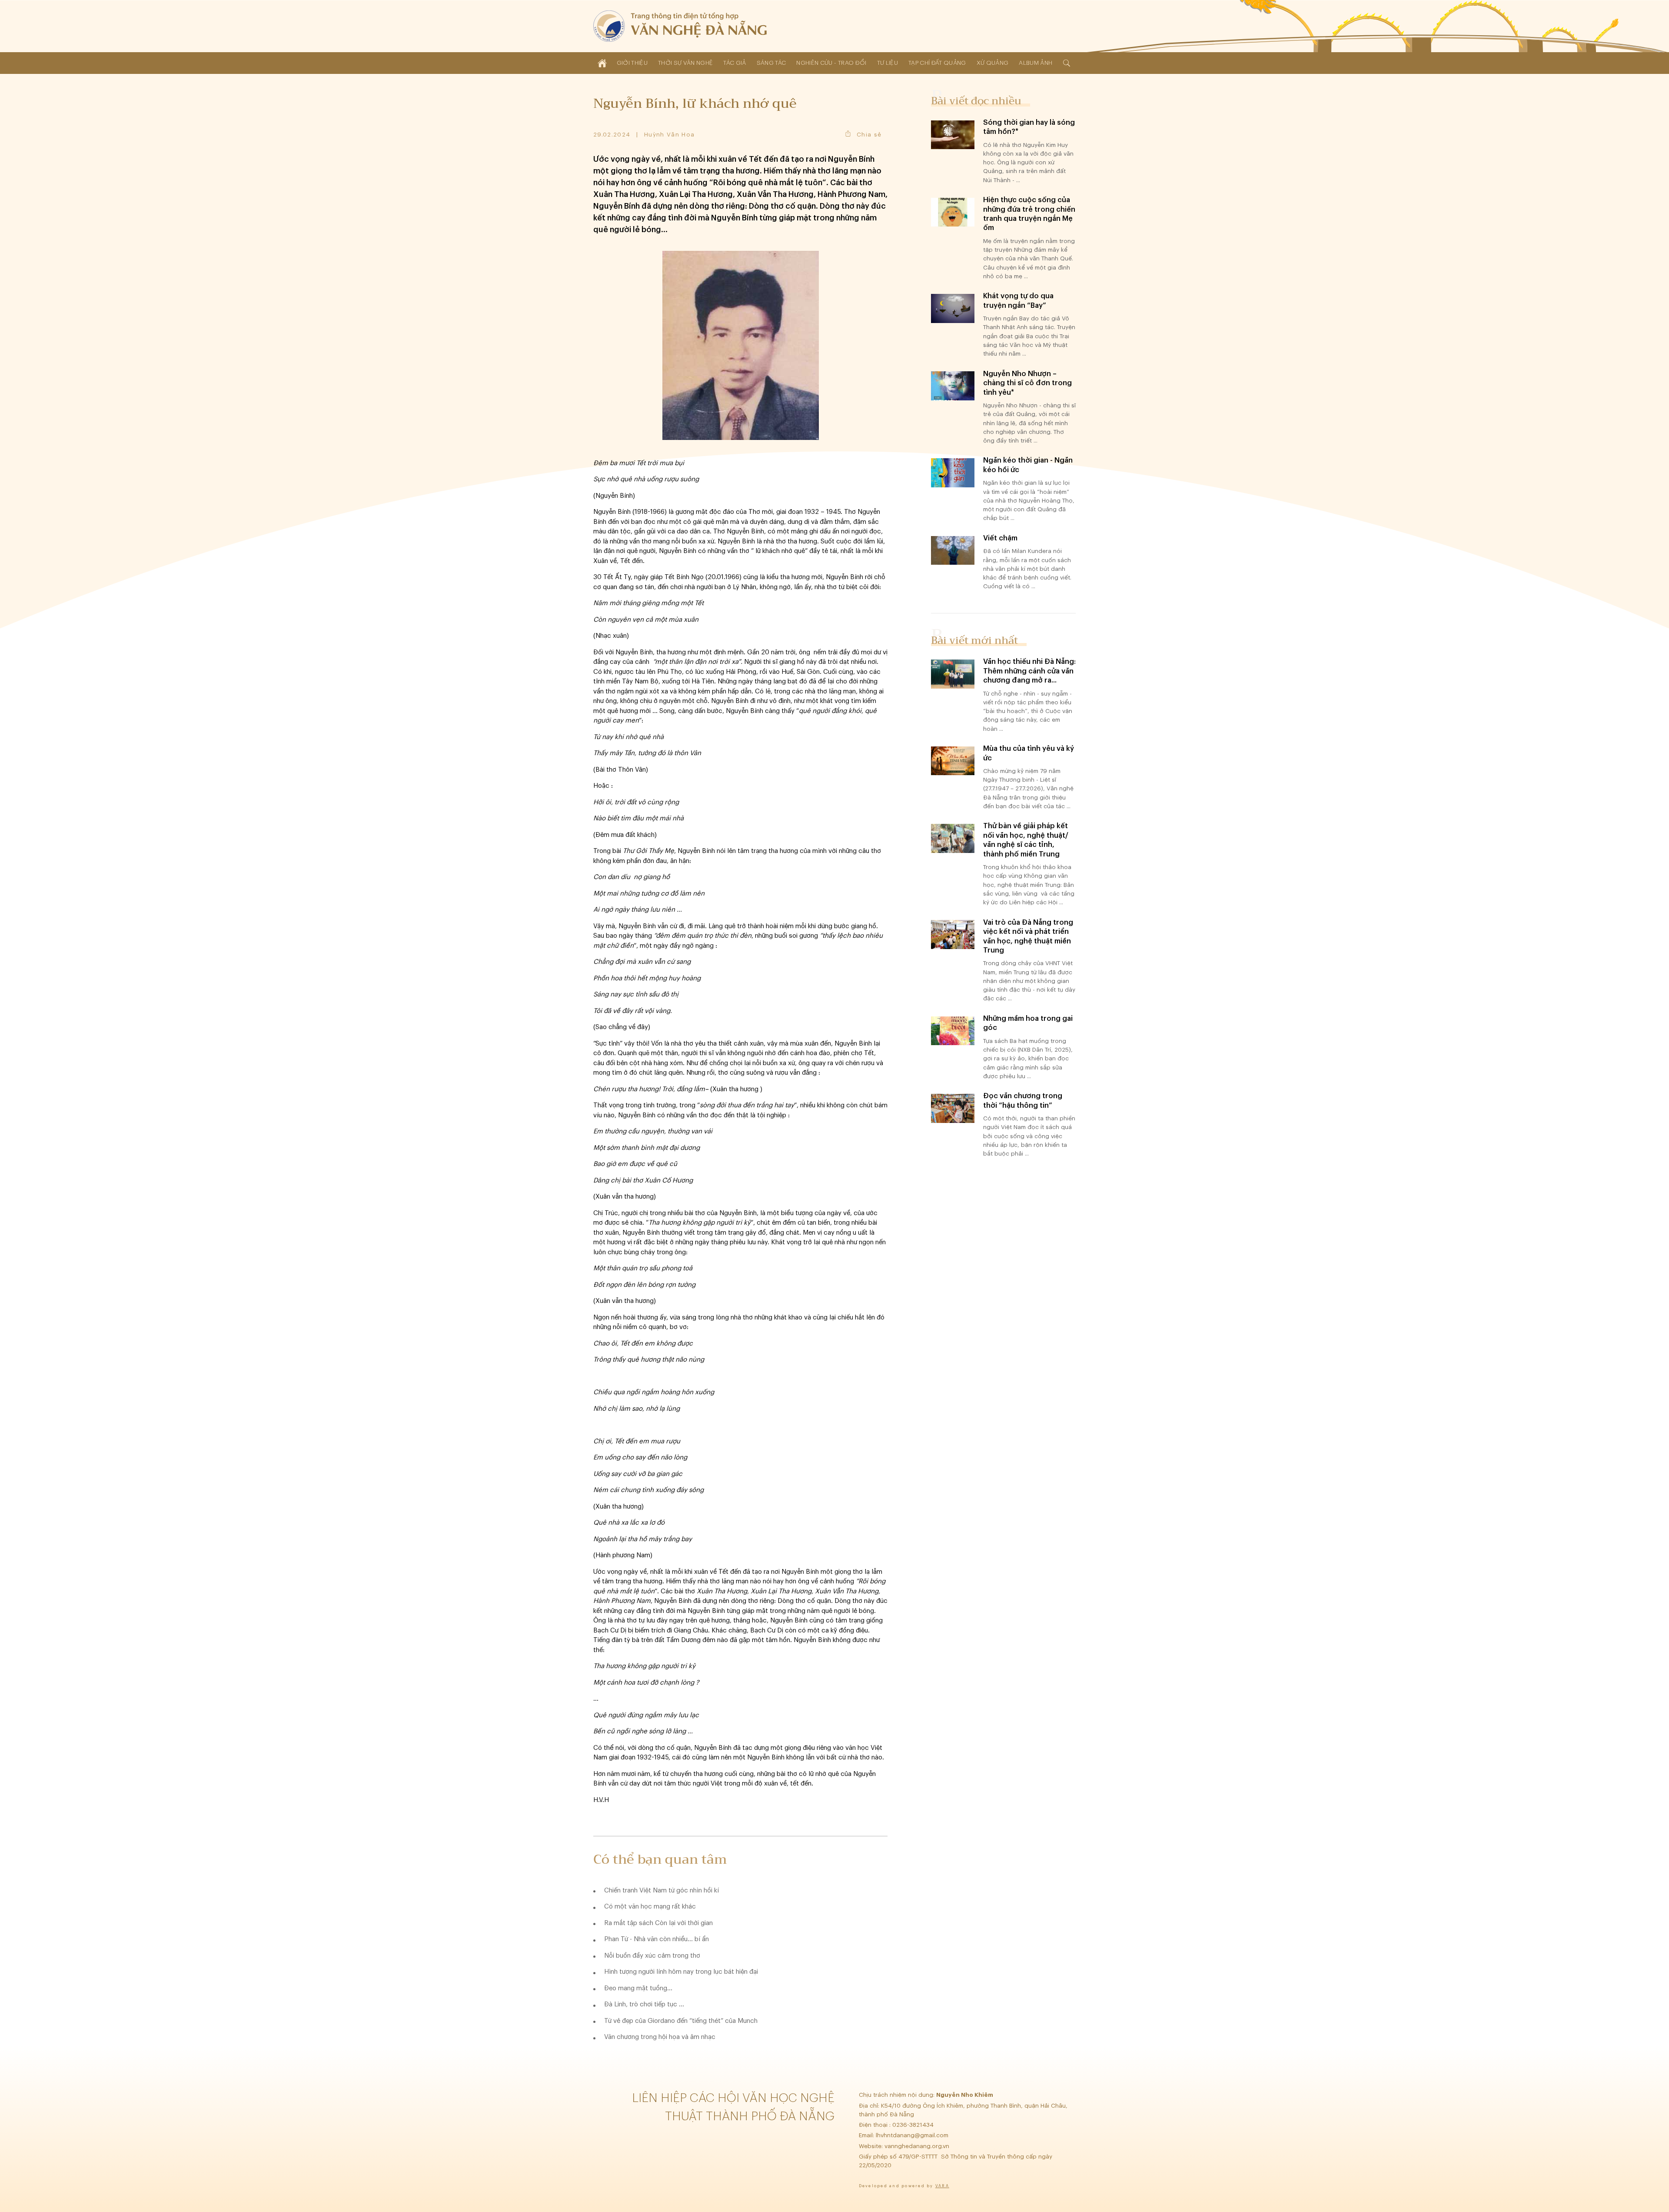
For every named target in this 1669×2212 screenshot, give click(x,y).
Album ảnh (1036, 63)
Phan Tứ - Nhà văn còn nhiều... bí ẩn (657, 1939)
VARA (942, 2186)
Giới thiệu (632, 63)
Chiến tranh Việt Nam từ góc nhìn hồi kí (662, 1891)
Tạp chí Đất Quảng (937, 63)
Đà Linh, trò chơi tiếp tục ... (644, 2004)
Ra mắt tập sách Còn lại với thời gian (658, 1923)
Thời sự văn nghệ (685, 63)
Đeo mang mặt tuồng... (638, 1988)
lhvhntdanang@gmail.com (913, 2135)
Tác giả (735, 63)
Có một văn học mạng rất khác (650, 1907)
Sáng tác (771, 63)
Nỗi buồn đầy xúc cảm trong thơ (652, 1956)
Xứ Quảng (993, 63)
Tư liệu (888, 63)
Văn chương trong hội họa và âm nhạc (660, 2037)
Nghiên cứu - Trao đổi (831, 63)
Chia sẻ (869, 135)
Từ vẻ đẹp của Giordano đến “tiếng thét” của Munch (681, 2021)
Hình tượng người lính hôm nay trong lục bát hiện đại (681, 1972)
